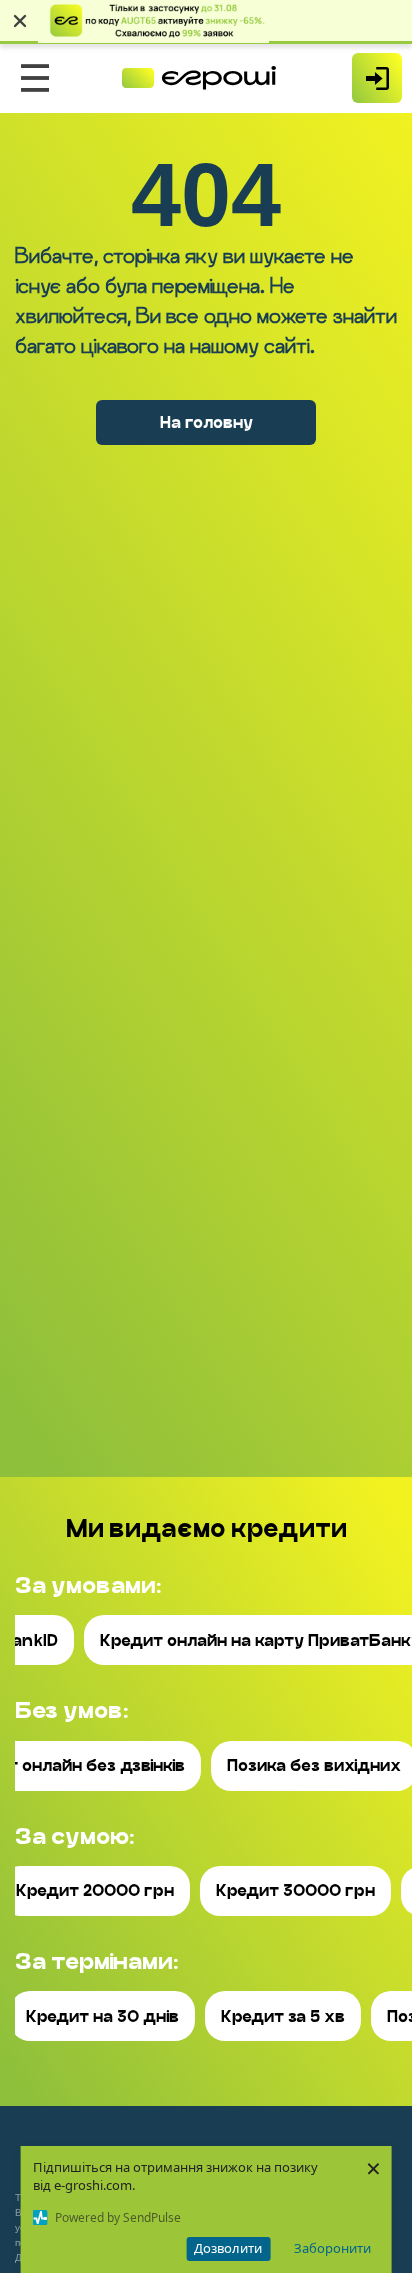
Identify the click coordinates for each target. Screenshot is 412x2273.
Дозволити (228, 2248)
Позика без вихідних (314, 1765)
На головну (206, 422)
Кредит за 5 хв (283, 2016)
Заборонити (332, 2248)
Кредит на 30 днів (102, 2016)
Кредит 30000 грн (295, 1890)
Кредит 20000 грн (95, 1890)
